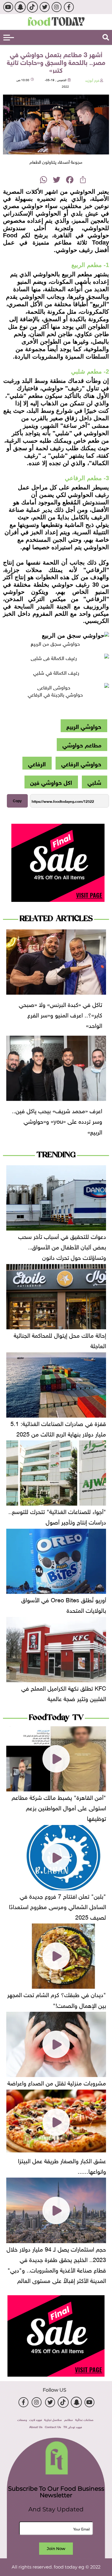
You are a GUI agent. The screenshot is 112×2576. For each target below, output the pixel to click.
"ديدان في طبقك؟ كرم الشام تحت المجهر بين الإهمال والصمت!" (57, 1999)
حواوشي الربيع (84, 726)
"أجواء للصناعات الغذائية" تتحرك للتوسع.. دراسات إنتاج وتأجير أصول (57, 1516)
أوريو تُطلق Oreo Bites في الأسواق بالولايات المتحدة (64, 1604)
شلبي (94, 782)
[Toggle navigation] (9, 38)
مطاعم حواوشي (82, 744)
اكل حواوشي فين (51, 782)
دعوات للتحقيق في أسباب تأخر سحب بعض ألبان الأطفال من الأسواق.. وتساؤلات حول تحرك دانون (62, 1246)
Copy (17, 801)
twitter (44, 7)
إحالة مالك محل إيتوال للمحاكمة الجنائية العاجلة (60, 1340)
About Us (36, 2426)
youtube (8, 7)
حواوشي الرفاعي (81, 763)
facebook (69, 7)
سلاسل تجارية (53, 2419)
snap (20, 7)
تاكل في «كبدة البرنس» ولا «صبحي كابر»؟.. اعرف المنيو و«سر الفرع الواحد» (60, 1014)
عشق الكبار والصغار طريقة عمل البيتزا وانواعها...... (62, 2165)
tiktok (32, 7)
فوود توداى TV (73, 2426)
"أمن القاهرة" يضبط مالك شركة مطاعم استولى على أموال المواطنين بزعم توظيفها (59, 1807)
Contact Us (53, 2426)
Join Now (56, 2548)
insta (57, 7)
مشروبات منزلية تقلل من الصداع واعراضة (57, 2082)
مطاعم (69, 2419)
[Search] (106, 37)
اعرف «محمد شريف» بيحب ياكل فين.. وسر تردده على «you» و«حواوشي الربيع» (57, 1120)
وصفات (22, 2419)
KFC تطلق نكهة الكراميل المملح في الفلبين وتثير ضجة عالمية (64, 1693)
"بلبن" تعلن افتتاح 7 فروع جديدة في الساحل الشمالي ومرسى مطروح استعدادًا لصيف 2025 (57, 1906)
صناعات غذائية (84, 2419)
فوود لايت (36, 2419)
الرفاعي (37, 763)
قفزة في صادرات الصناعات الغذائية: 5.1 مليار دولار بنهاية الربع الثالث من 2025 (58, 1428)
